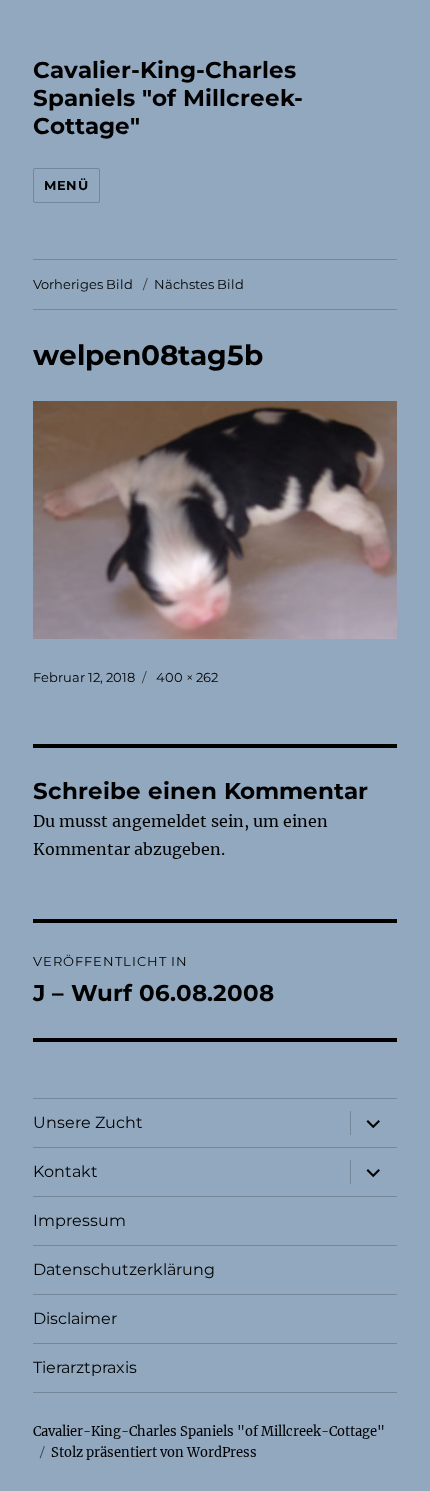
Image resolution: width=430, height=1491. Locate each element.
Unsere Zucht (88, 1122)
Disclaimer (75, 1318)
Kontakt (65, 1171)
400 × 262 (187, 677)
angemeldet (159, 821)
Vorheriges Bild (83, 284)
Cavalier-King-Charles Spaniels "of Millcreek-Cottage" (168, 98)
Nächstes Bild (199, 284)
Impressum (79, 1220)
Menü (66, 185)
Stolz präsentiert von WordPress (154, 1452)
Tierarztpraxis (85, 1367)
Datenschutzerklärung (124, 1269)
